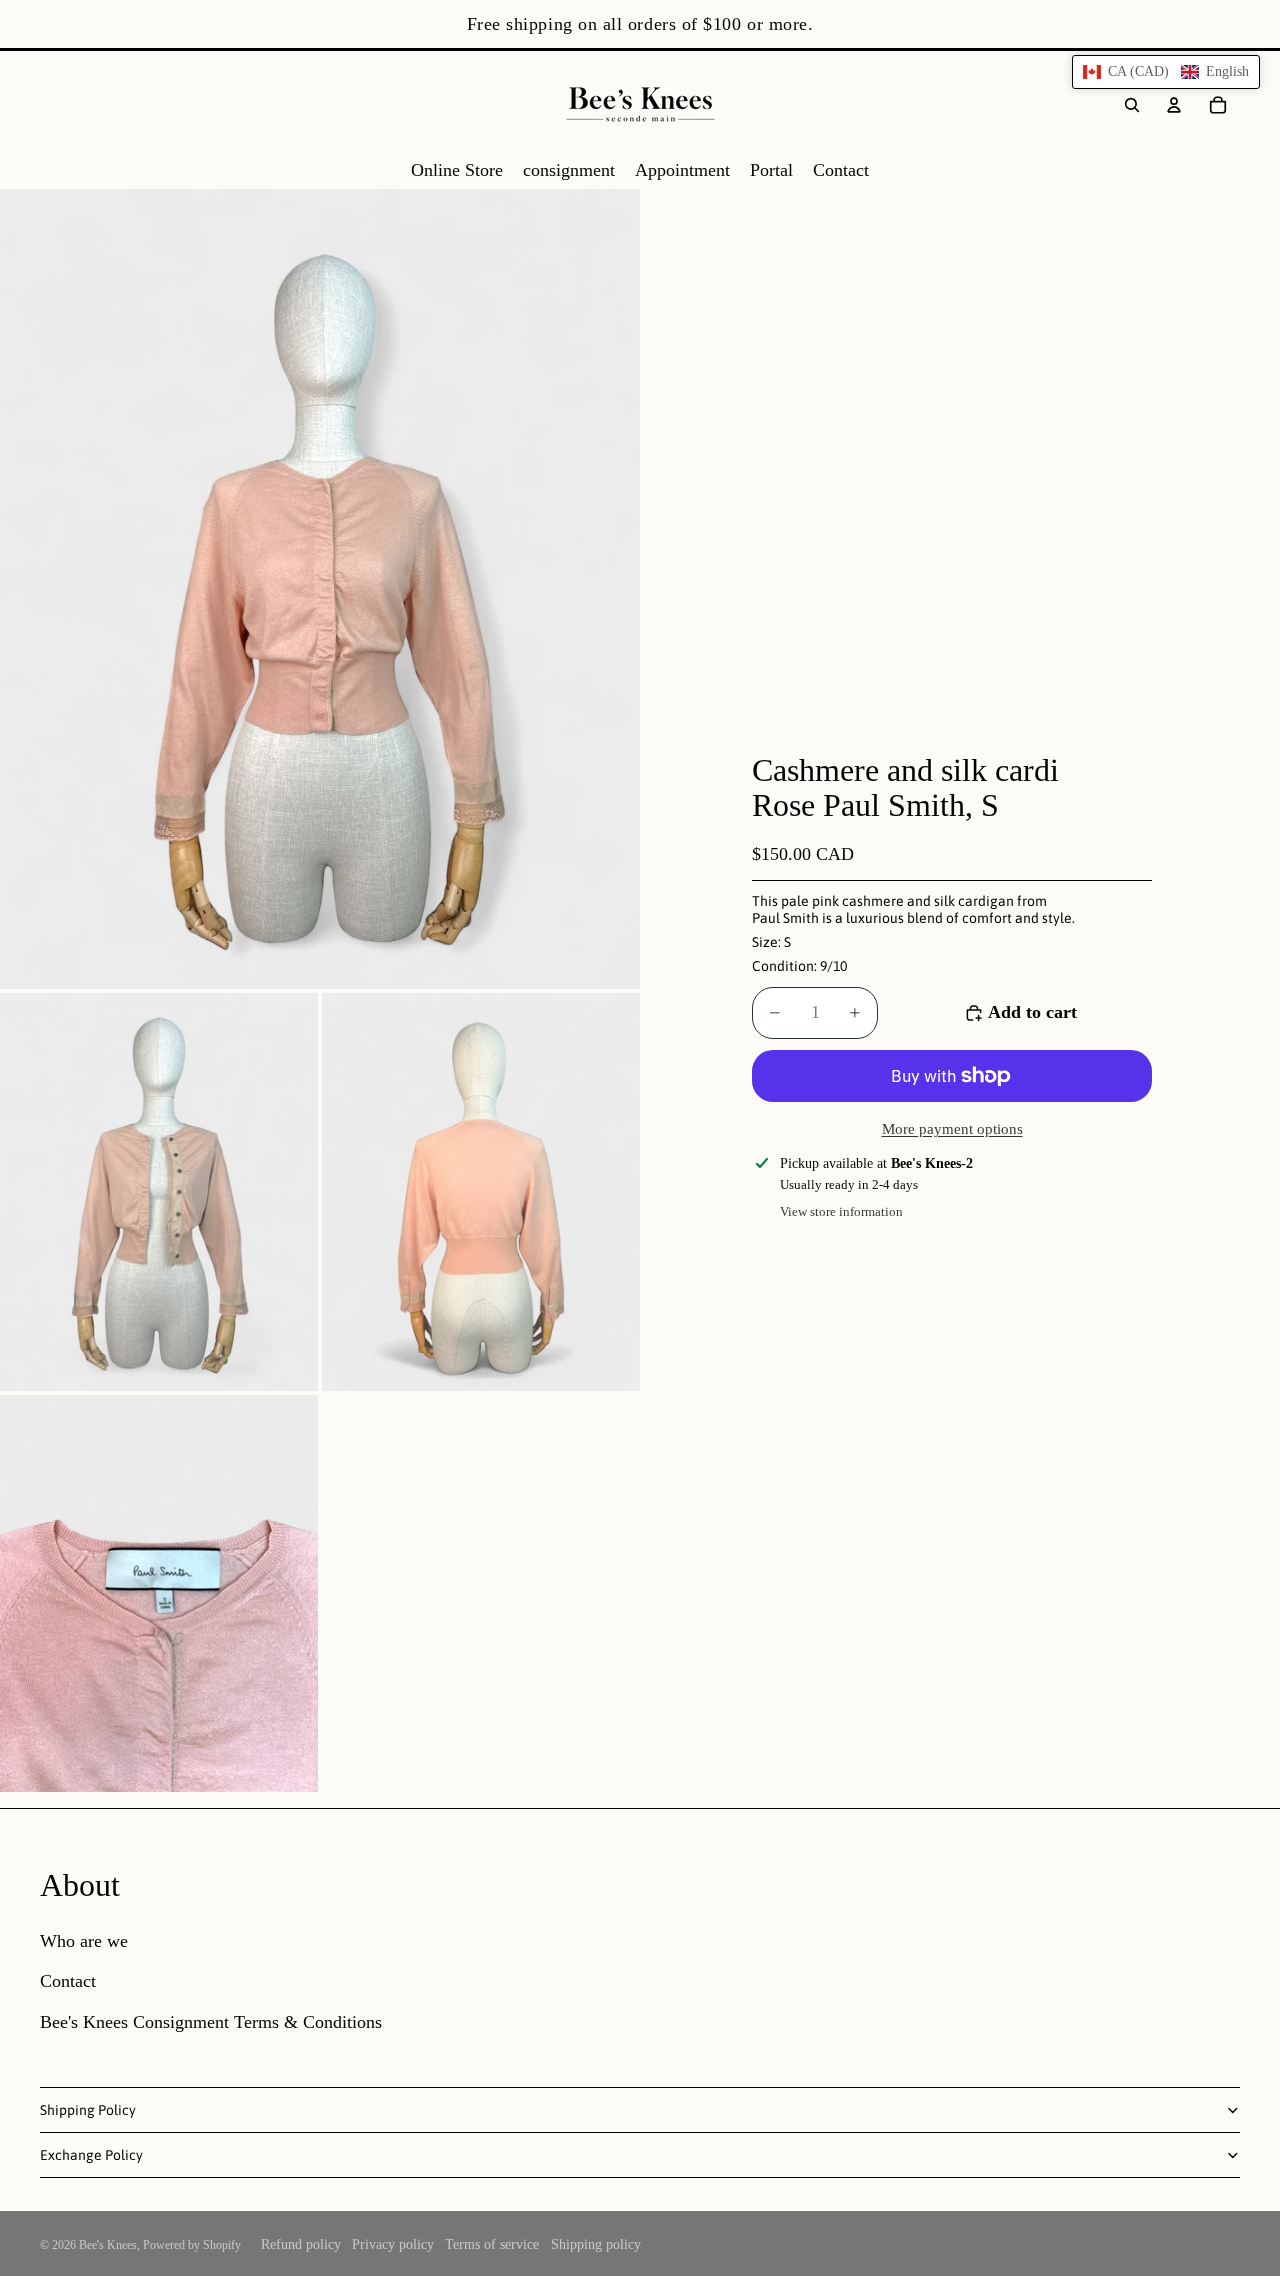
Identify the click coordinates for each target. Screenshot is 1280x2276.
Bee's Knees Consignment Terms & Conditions (211, 2022)
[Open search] (1132, 105)
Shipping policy (596, 2244)
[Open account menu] (1174, 105)
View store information (841, 1211)
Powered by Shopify (192, 2245)
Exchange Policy (91, 2155)
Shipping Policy (88, 2110)
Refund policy (301, 2244)
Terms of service (492, 2244)
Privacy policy (393, 2244)
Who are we (84, 1941)
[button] (1166, 72)
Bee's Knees (108, 2245)
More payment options (952, 1129)
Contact (68, 1981)
